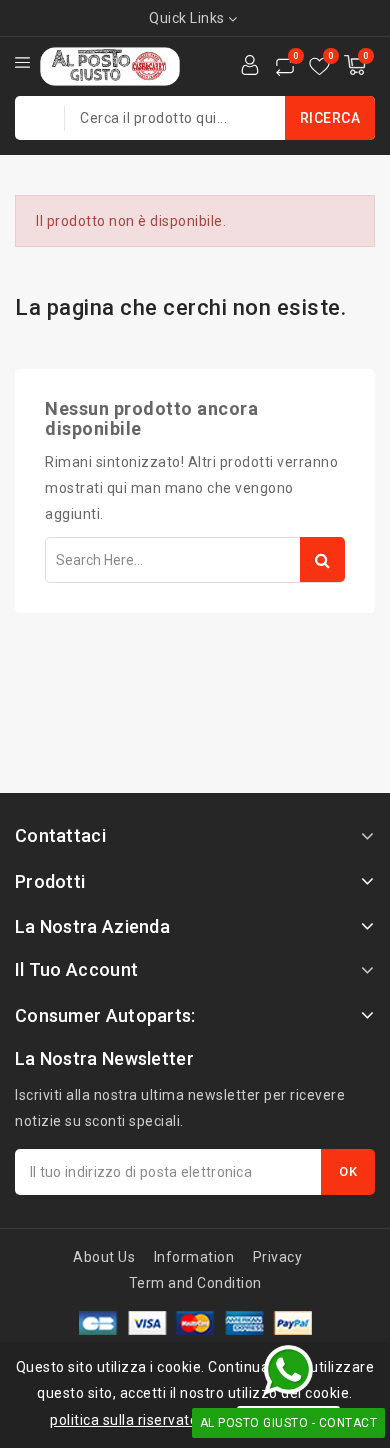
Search (322, 559)
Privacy (278, 1257)
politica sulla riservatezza (137, 1420)
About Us (104, 1257)
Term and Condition (195, 1283)
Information (194, 1257)
